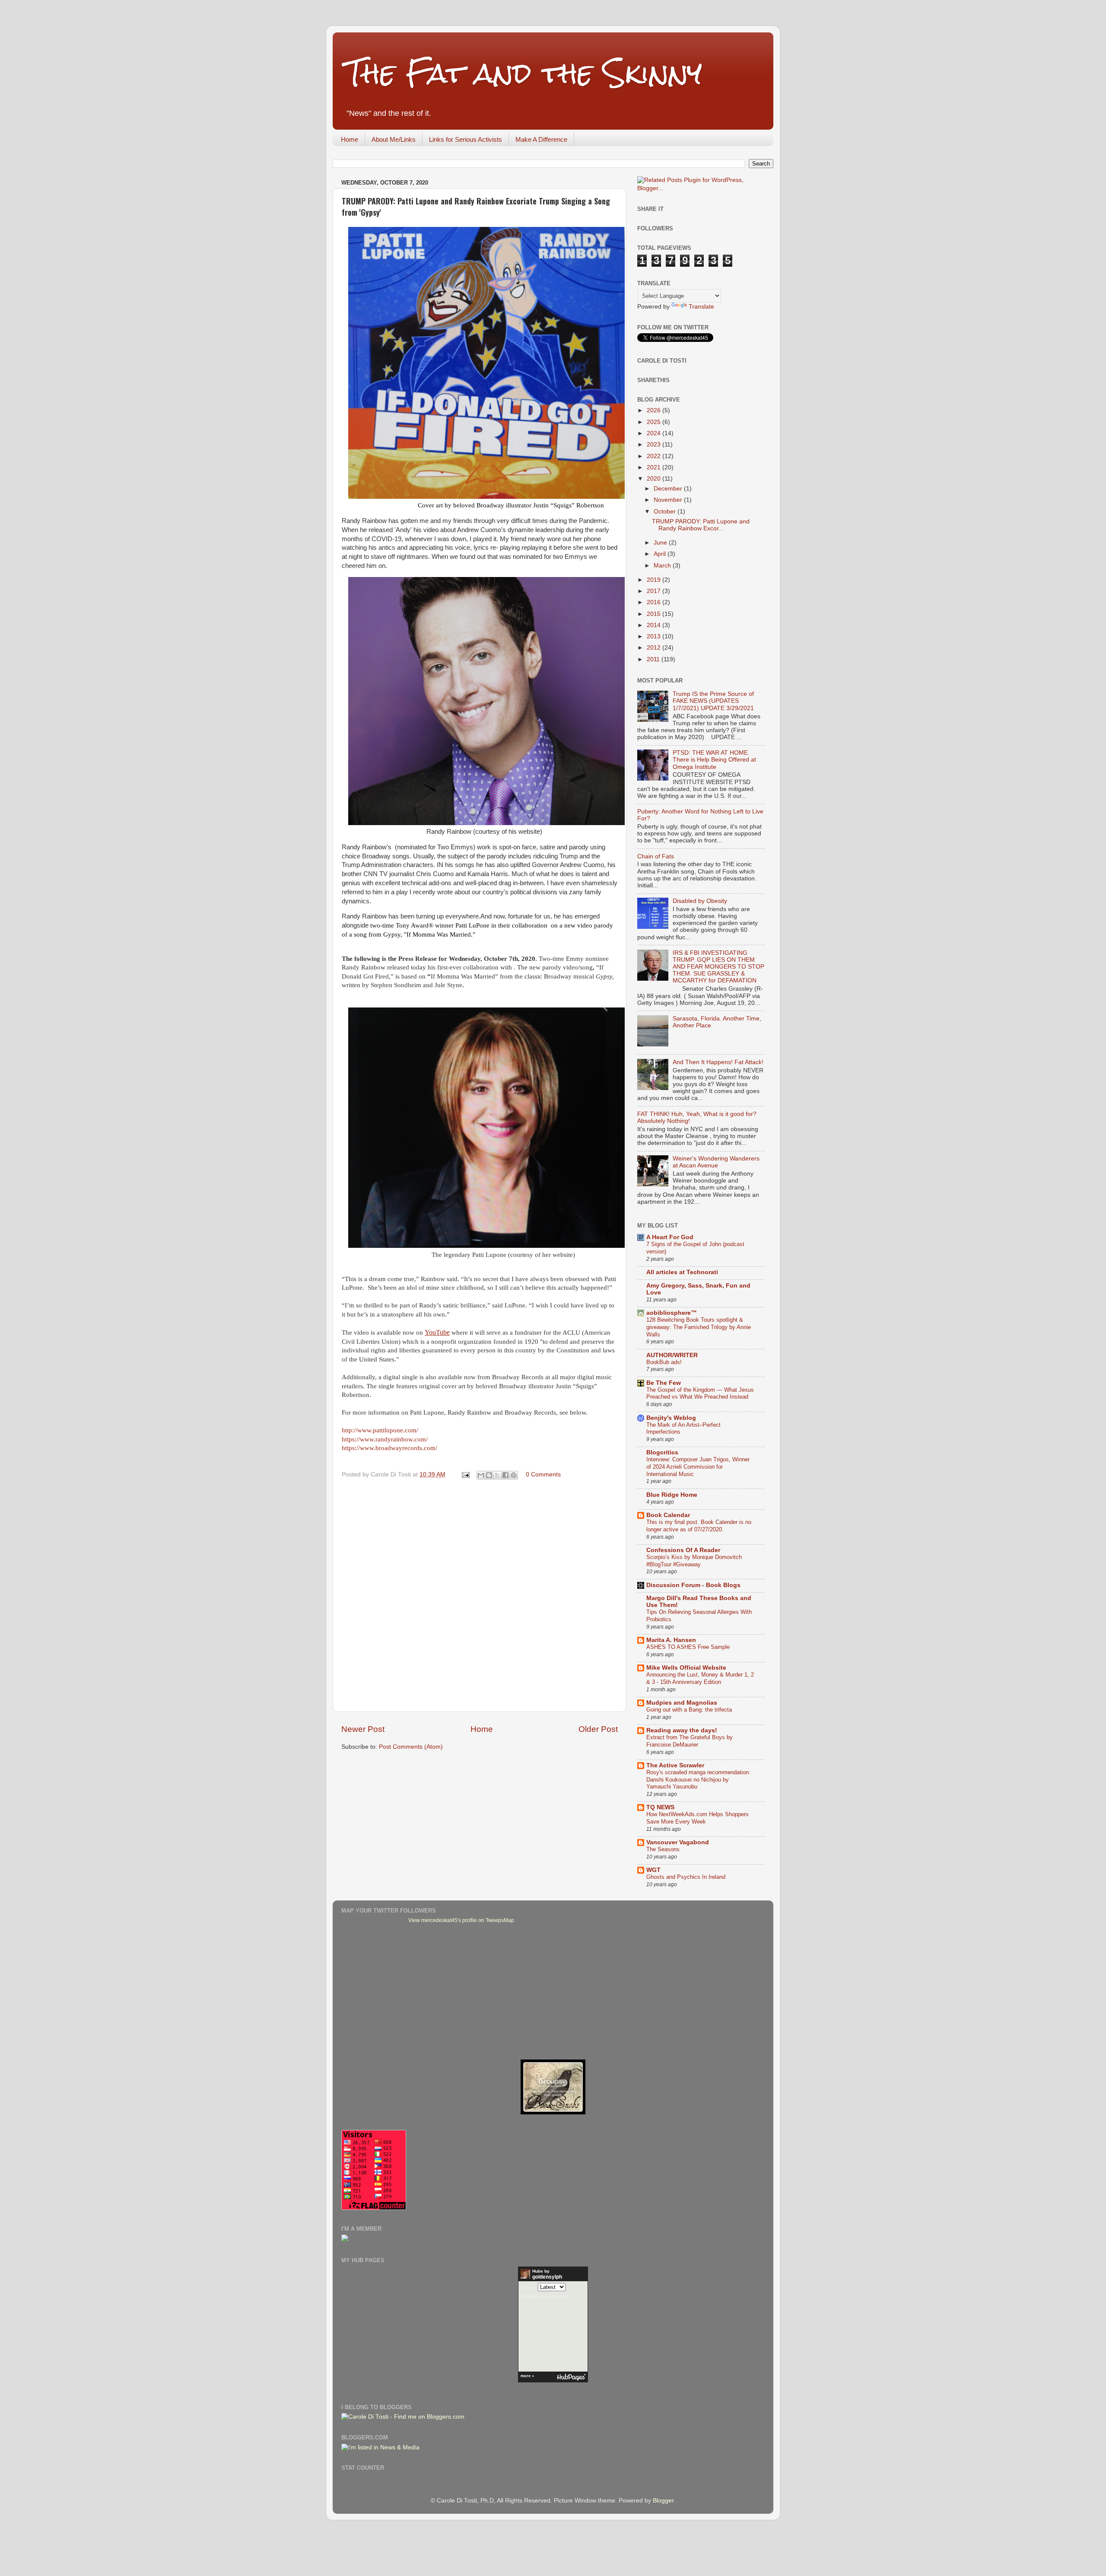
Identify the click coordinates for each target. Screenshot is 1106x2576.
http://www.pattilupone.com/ (380, 1430)
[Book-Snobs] (553, 2112)
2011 (654, 659)
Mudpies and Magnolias (682, 1703)
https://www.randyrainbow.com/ (385, 1439)
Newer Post (363, 1729)
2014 (655, 625)
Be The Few (664, 1383)
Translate (701, 307)
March (663, 566)
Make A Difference (541, 139)
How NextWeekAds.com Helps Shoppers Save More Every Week (698, 1818)
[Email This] (481, 1475)
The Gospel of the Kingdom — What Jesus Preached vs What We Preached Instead (700, 1393)
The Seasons (663, 1849)
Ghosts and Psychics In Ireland (686, 1877)
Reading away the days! (682, 1730)
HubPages (571, 2377)
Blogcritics (662, 1452)
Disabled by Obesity (700, 901)
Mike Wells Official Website (686, 1668)
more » (527, 2376)
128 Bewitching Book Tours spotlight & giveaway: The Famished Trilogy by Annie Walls (699, 1327)
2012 (655, 648)
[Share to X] (497, 1475)
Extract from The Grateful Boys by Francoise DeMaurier (690, 1741)
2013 (655, 636)
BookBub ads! (664, 1362)
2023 (655, 445)
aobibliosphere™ (672, 1313)
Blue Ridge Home (672, 1495)
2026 (655, 410)
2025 (655, 422)
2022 (655, 456)
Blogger (663, 2501)
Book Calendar (668, 1515)
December (669, 489)
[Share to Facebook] (505, 1475)
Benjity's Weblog (671, 1418)
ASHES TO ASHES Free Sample (688, 1647)
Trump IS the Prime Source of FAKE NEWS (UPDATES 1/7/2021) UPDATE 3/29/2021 (713, 701)
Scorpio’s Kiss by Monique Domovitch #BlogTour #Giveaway (694, 1561)
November (669, 500)
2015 (655, 614)
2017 (655, 591)
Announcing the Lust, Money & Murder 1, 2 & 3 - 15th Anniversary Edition (700, 1678)
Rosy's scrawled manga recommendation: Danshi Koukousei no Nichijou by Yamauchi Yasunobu (698, 1779)
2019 (655, 580)
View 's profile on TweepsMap (461, 1920)
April (661, 554)
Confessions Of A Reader (683, 1550)
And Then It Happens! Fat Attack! (718, 1062)
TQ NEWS (660, 1807)
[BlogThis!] (489, 1475)
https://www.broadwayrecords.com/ (389, 1448)
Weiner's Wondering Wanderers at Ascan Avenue (716, 1162)
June (661, 543)
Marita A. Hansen (671, 1640)
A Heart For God (670, 1237)
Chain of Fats (656, 856)
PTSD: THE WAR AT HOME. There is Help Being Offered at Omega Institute (714, 760)
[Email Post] (465, 1475)
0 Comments (543, 1475)
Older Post (598, 1729)
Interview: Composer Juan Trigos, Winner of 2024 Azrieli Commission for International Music (698, 1467)
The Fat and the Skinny (524, 73)
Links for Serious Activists (466, 139)
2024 (655, 433)
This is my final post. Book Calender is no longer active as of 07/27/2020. (699, 1526)
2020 (655, 479)
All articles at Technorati (682, 1272)
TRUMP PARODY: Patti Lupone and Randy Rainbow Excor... (701, 525)
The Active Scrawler (675, 1765)
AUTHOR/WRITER (672, 1355)
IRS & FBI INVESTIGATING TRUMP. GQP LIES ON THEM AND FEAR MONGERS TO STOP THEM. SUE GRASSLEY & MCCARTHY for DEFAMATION (718, 967)
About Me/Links (394, 139)
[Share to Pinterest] (514, 1475)
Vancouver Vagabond (678, 1842)
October (666, 512)
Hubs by (547, 2274)
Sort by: (529, 2287)
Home (350, 139)
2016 (655, 602)
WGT (653, 1870)
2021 (655, 467)
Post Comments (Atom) (411, 1747)
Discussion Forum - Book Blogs (693, 1585)
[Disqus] (480, 1594)
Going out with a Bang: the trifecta (689, 1710)
